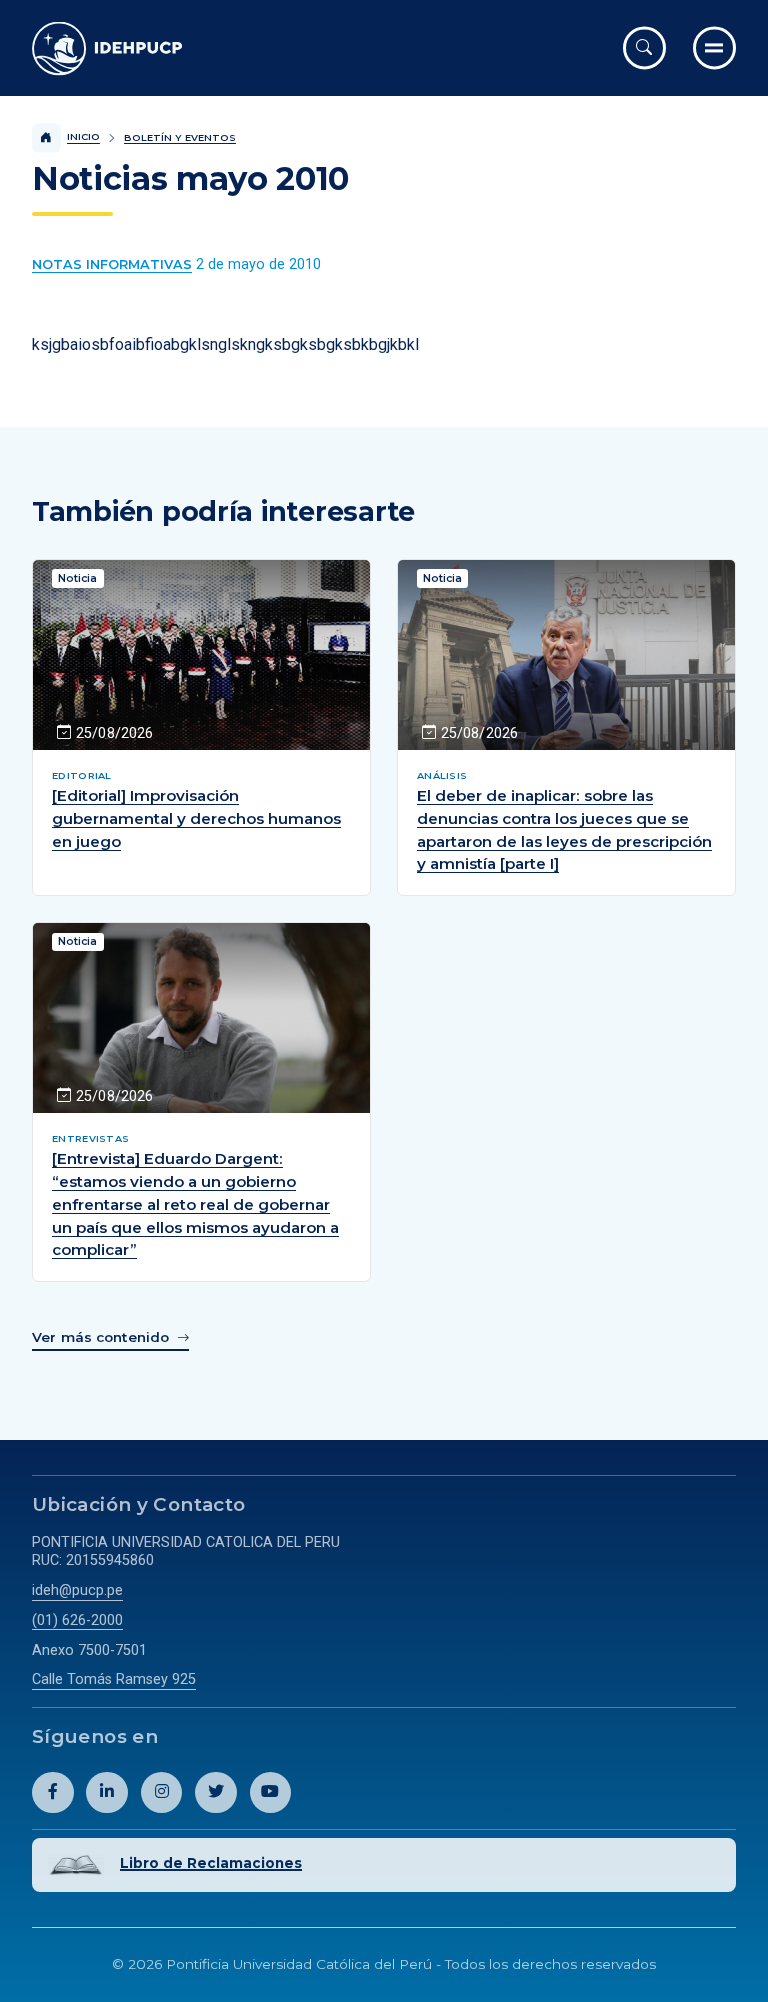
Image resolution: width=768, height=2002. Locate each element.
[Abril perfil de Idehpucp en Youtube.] (271, 1793)
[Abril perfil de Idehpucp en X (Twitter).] (216, 1793)
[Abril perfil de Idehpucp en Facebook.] (53, 1793)
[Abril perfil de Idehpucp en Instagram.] (162, 1793)
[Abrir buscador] (644, 47)
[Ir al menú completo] (714, 47)
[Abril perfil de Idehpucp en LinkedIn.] (107, 1793)
